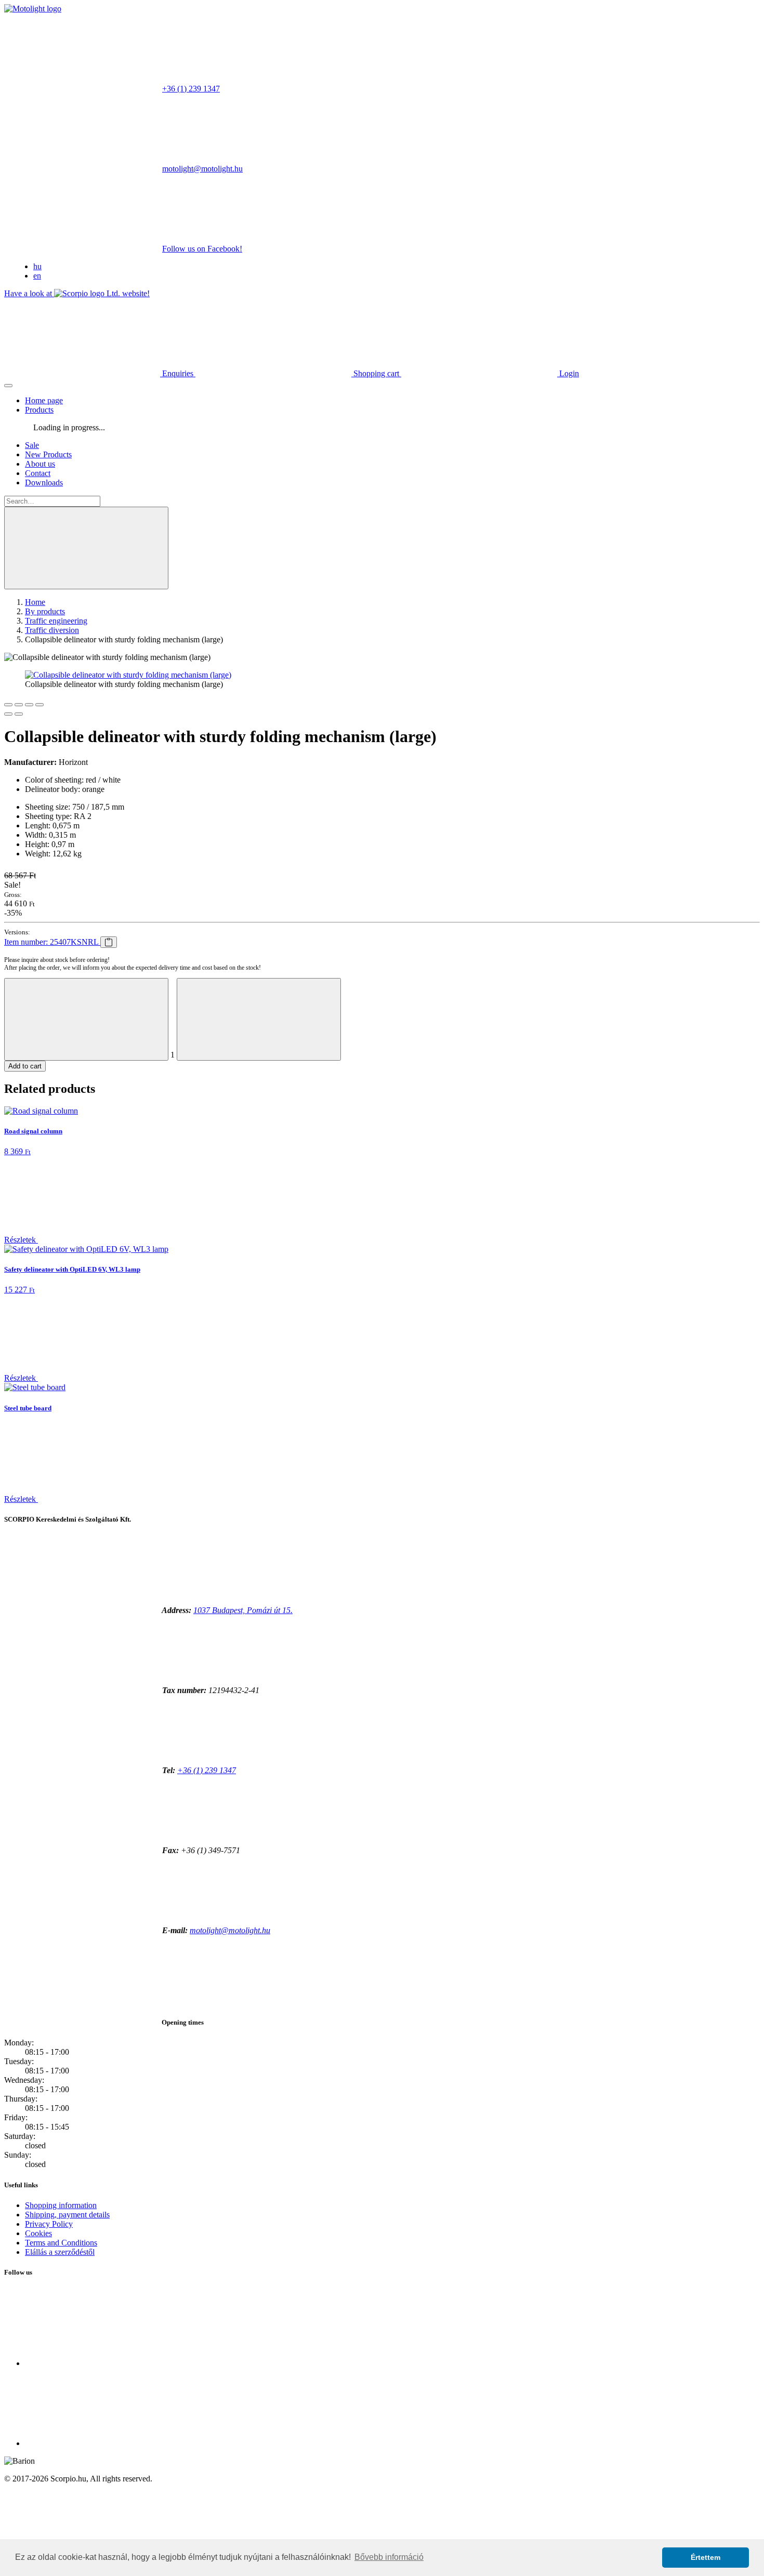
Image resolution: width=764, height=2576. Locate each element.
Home (35, 602)
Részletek (21, 1240)
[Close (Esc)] (8, 705)
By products (45, 611)
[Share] (19, 705)
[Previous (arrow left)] (8, 714)
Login (568, 373)
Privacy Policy (49, 2224)
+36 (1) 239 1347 (191, 89)
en (37, 276)
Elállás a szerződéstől (60, 2252)
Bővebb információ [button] (389, 2557)
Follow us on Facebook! (202, 249)
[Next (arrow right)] (19, 714)
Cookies (38, 2233)
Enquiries (178, 373)
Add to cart (25, 1066)
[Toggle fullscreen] (29, 705)
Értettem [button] (706, 2557)
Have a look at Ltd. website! (77, 293)
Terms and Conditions (61, 2243)
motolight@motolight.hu (202, 169)
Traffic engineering (56, 621)
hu (37, 266)
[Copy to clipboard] (109, 942)
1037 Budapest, (243, 1610)
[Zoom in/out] (39, 705)
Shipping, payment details (67, 2215)
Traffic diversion (52, 630)
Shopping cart (376, 373)
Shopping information (61, 2205)
